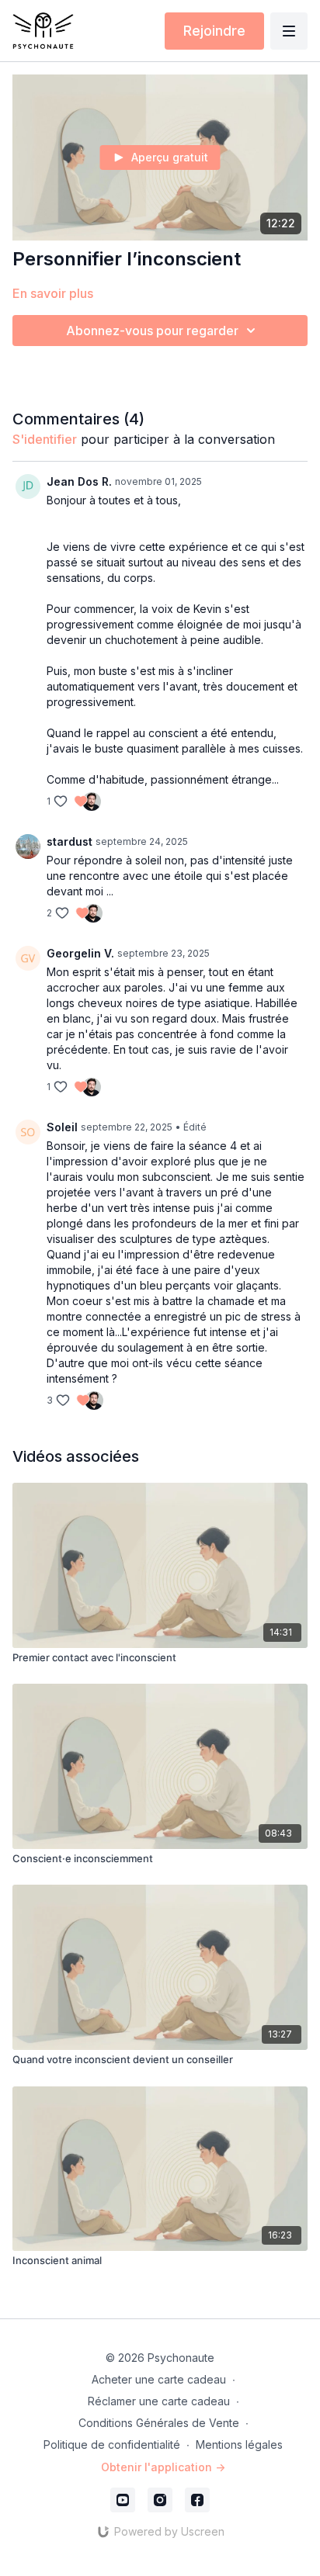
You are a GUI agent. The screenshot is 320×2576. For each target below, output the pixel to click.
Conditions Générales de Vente (159, 2423)
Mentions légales (239, 2444)
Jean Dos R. (79, 481)
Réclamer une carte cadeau (159, 2401)
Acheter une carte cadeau (159, 2379)
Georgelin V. (80, 953)
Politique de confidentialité (112, 2444)
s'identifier (45, 439)
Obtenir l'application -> (163, 2467)
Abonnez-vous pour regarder (152, 331)
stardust (70, 841)
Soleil (62, 1127)
